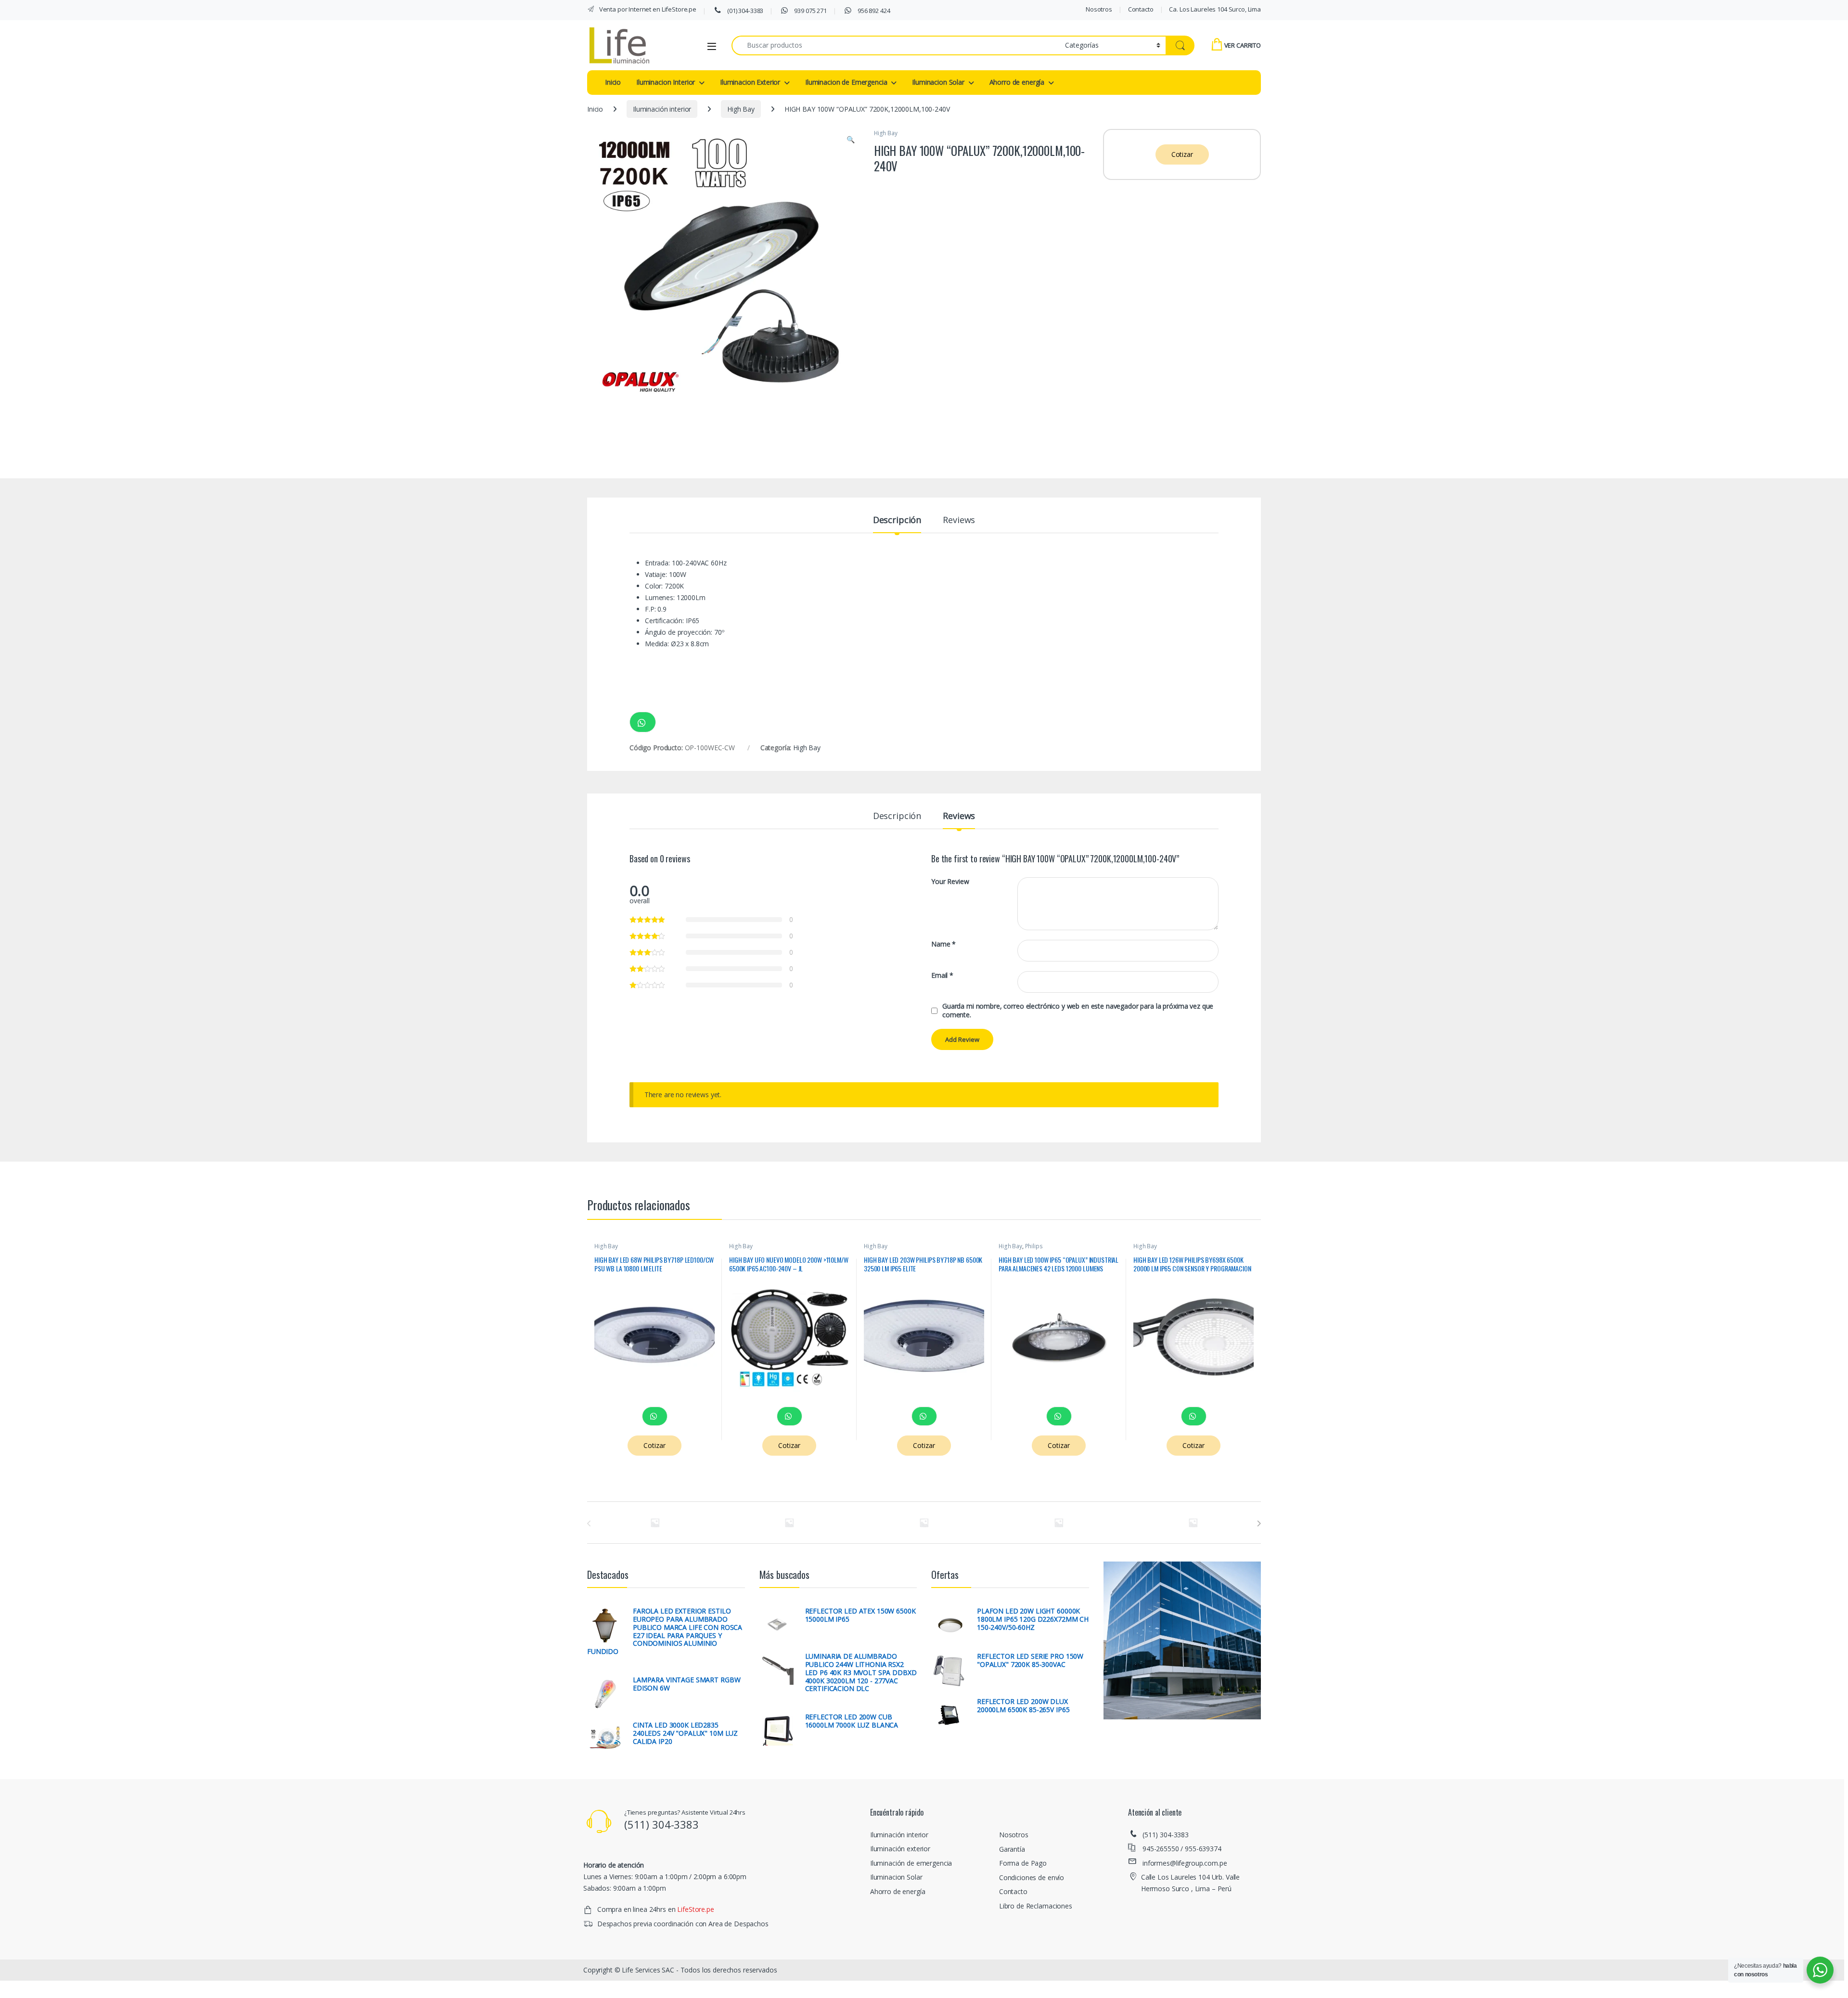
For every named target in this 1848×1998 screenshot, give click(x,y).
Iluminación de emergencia (911, 1863)
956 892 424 (873, 11)
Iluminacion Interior (666, 82)
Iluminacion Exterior (750, 82)
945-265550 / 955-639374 (1182, 1849)
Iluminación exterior (900, 1849)
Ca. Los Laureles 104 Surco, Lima (1215, 9)
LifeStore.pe (695, 1909)
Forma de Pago (1023, 1863)
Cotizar (1182, 154)
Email (942, 975)
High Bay (741, 109)
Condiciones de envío (1032, 1877)
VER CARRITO (1243, 45)
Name (943, 944)
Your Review (950, 882)
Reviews (959, 520)
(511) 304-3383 (1166, 1835)
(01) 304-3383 (744, 11)
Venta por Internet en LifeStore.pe (647, 9)
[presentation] (1259, 1524)
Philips (1034, 1246)
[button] (851, 140)
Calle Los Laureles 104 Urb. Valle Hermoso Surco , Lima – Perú (1190, 1883)
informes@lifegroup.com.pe (1185, 1863)
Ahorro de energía (1017, 82)
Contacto (1141, 9)
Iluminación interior (662, 109)
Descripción (897, 520)
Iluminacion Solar (938, 82)
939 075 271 (810, 11)
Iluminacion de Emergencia (846, 82)
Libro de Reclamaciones (1036, 1906)
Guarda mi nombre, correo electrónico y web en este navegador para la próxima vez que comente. (1078, 1011)
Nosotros (1099, 9)
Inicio (613, 82)
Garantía (1012, 1849)
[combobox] (896, 45)
